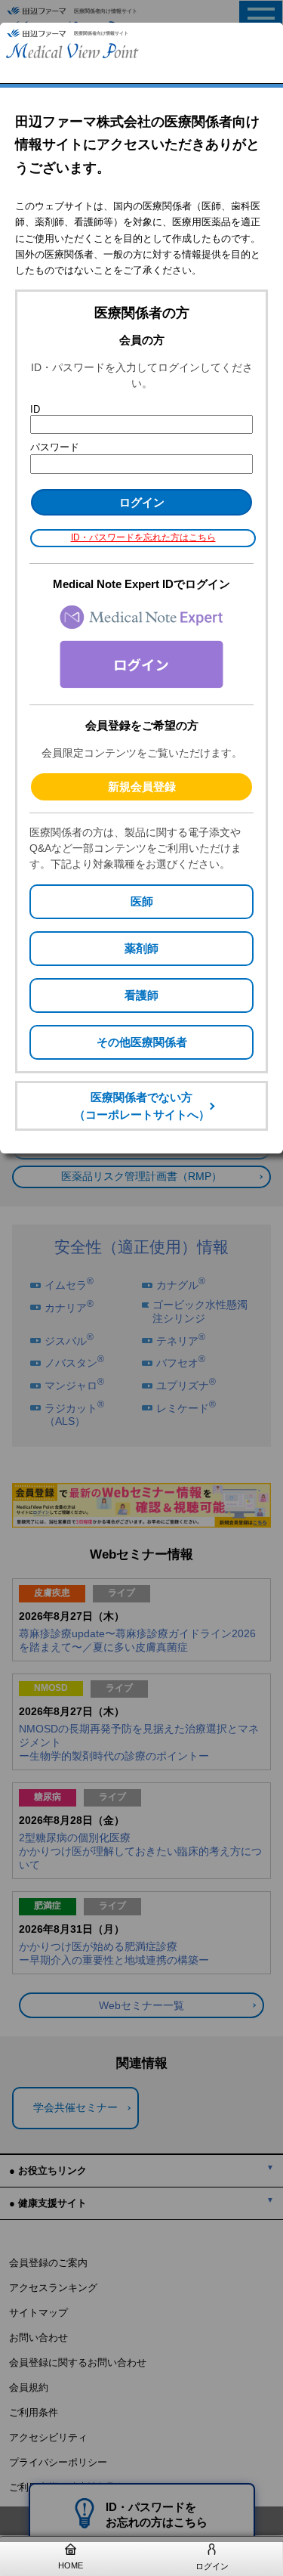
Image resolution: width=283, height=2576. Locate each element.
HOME (71, 2565)
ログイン (212, 2566)
